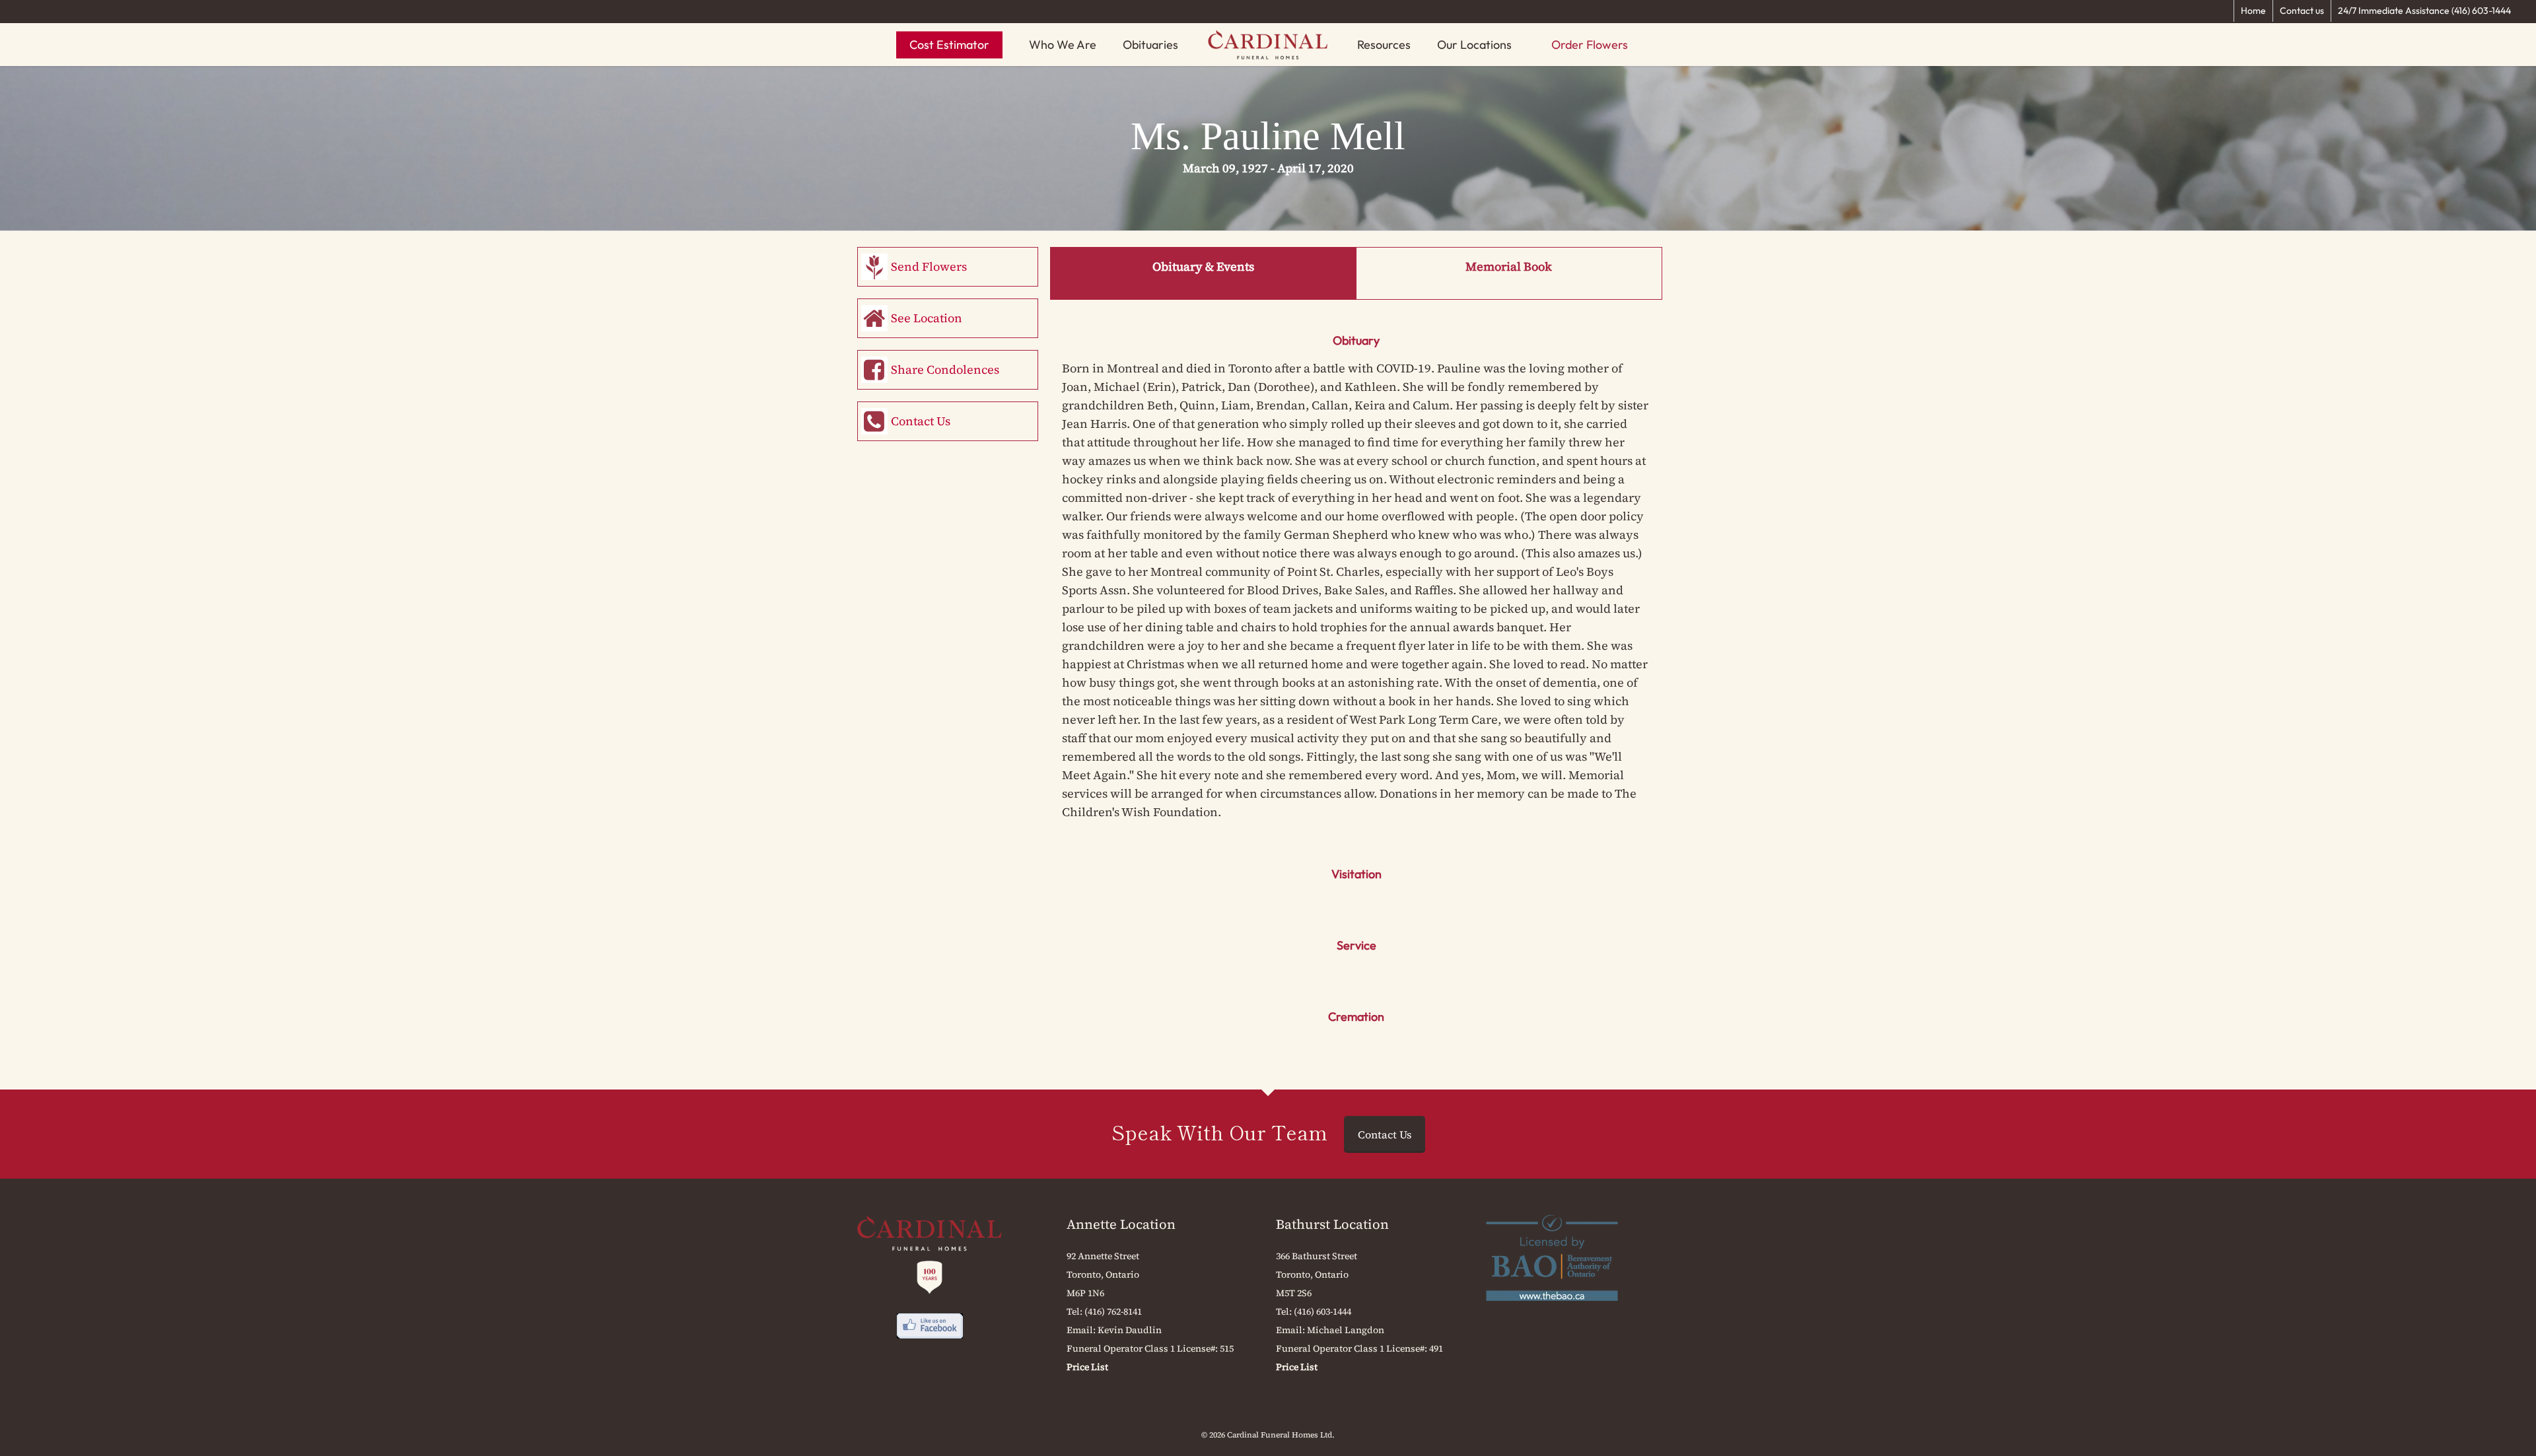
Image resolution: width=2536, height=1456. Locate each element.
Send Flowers (929, 266)
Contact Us (921, 421)
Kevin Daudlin (1130, 1330)
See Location (927, 318)
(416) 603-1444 (1322, 1311)
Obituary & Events (1203, 266)
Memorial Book (1509, 266)
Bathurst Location (1332, 1224)
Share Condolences (945, 369)
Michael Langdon (1346, 1330)
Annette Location (1121, 1224)
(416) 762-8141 (1113, 1311)
